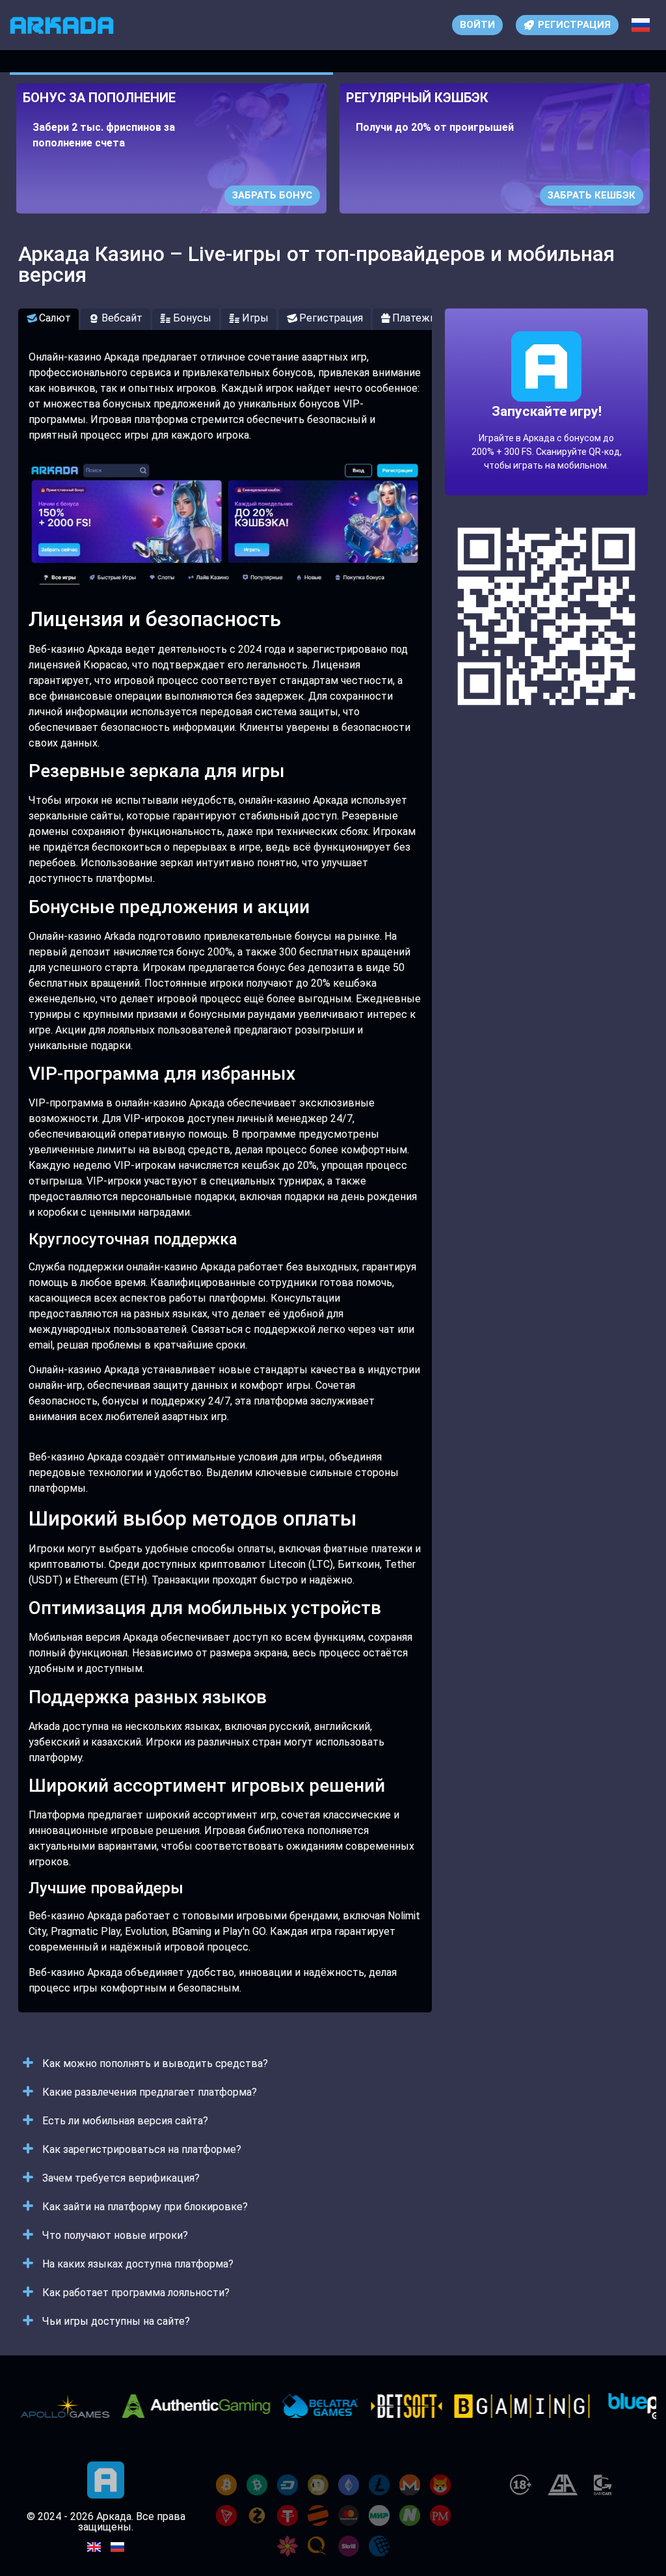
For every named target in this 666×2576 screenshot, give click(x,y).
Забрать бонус (272, 195)
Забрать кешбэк (592, 195)
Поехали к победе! (546, 449)
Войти (477, 25)
